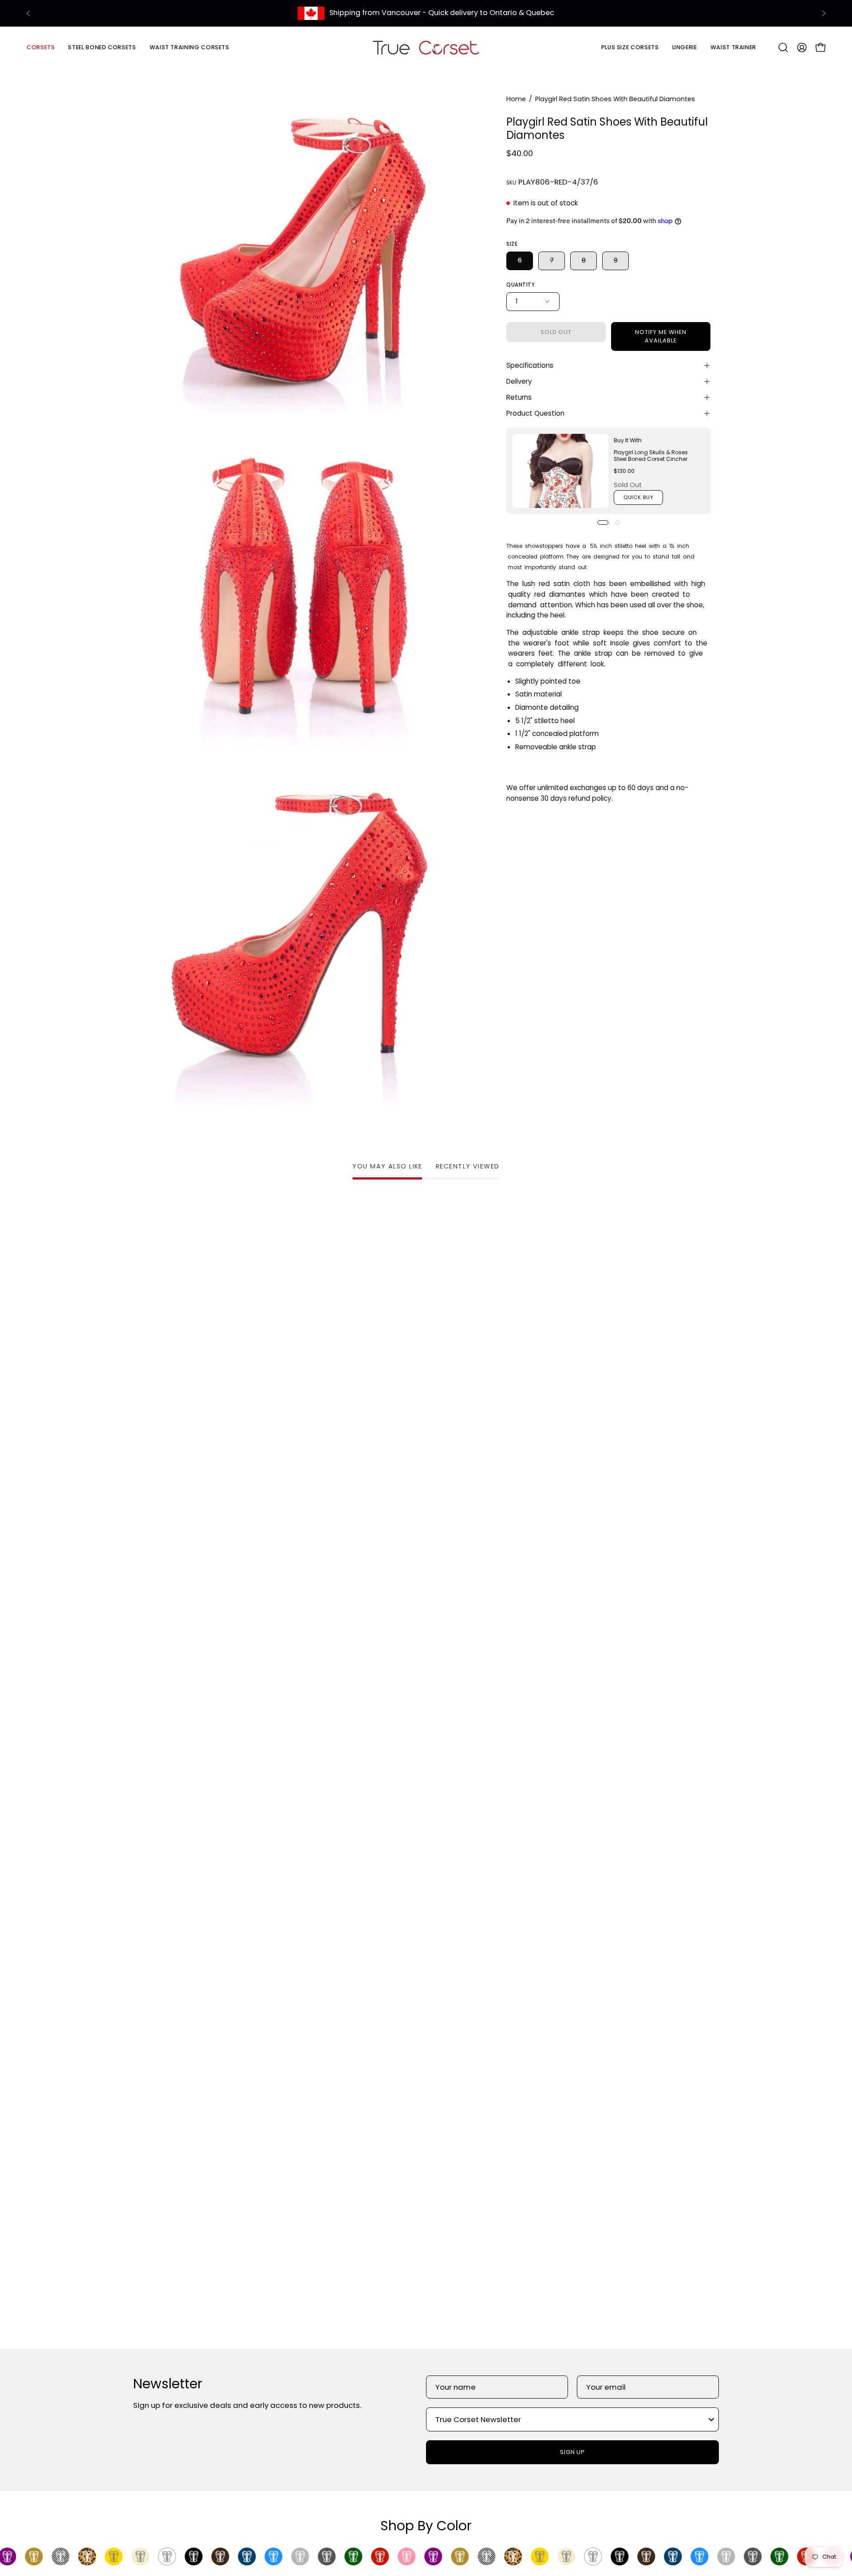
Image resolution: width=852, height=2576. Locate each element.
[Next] (824, 13)
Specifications (530, 365)
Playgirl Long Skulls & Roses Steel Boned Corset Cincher (651, 456)
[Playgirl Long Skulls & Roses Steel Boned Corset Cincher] (560, 471)
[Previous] (28, 13)
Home (516, 99)
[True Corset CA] (426, 47)
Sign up (573, 2452)
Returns (519, 397)
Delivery (519, 381)
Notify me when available (661, 336)
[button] (102, 47)
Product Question (535, 413)
